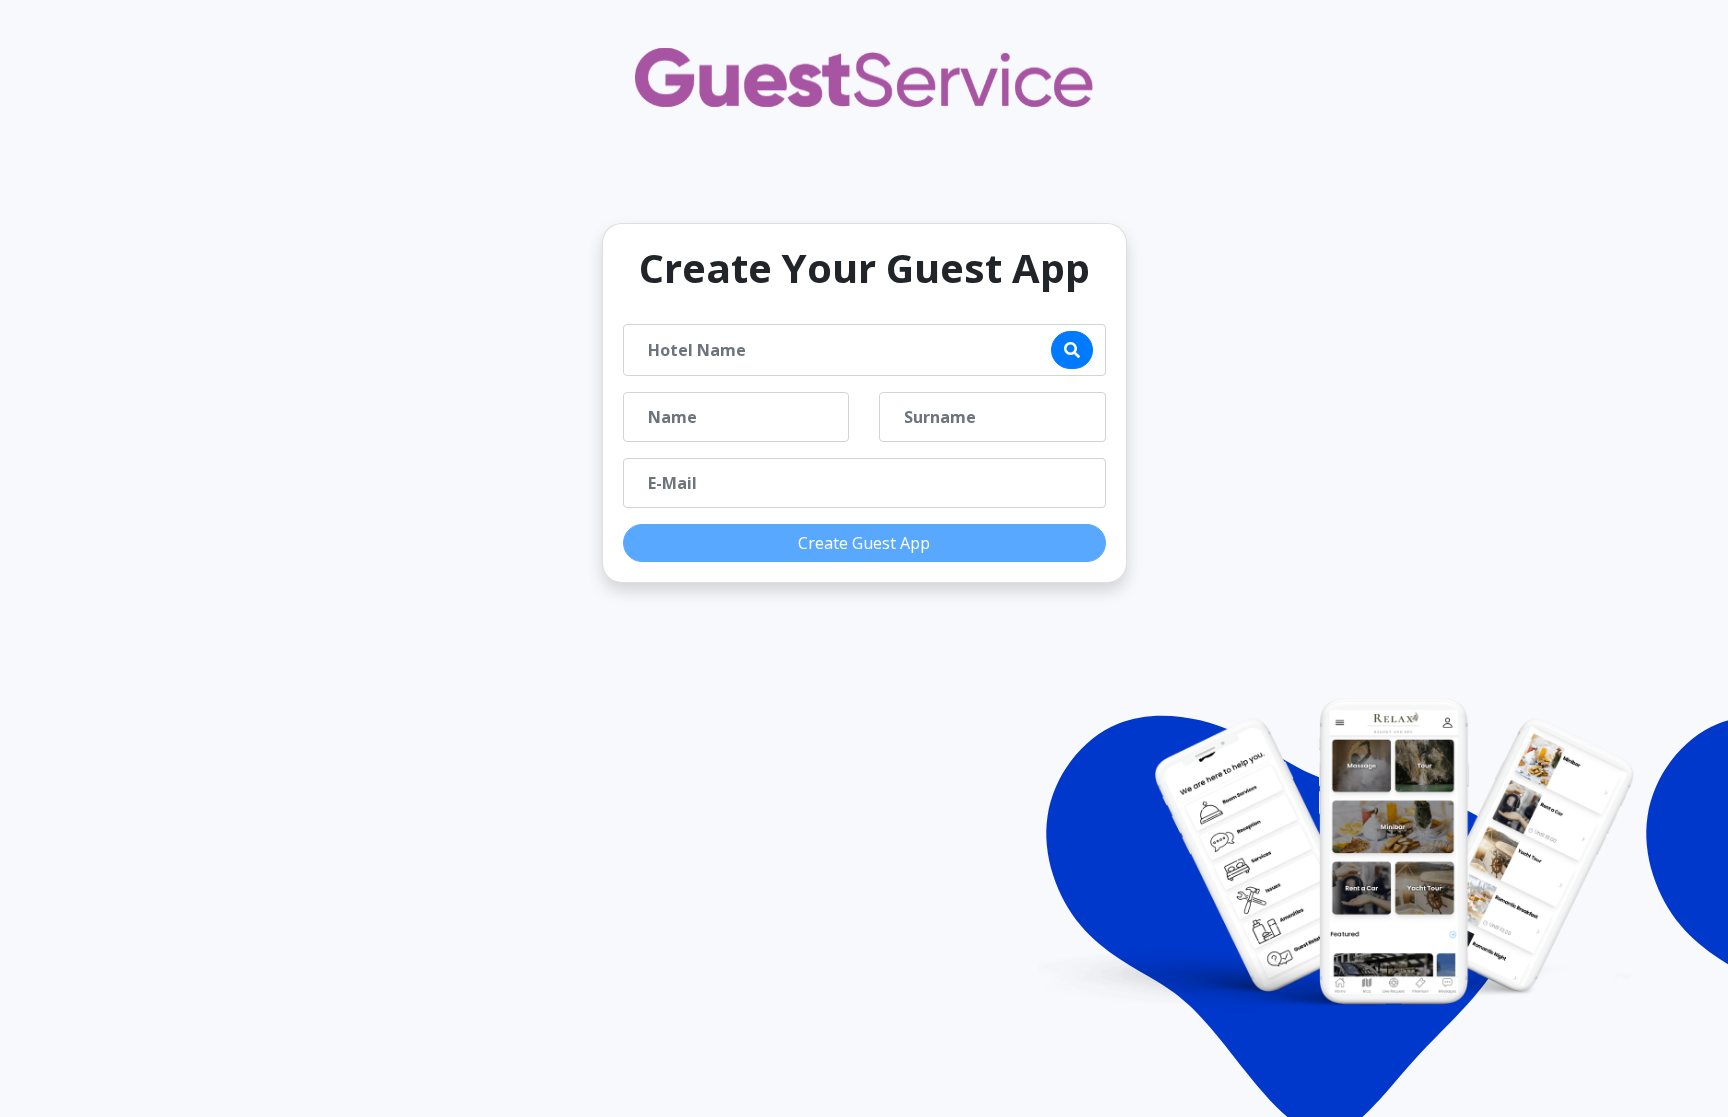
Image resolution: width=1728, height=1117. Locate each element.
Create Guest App (864, 543)
